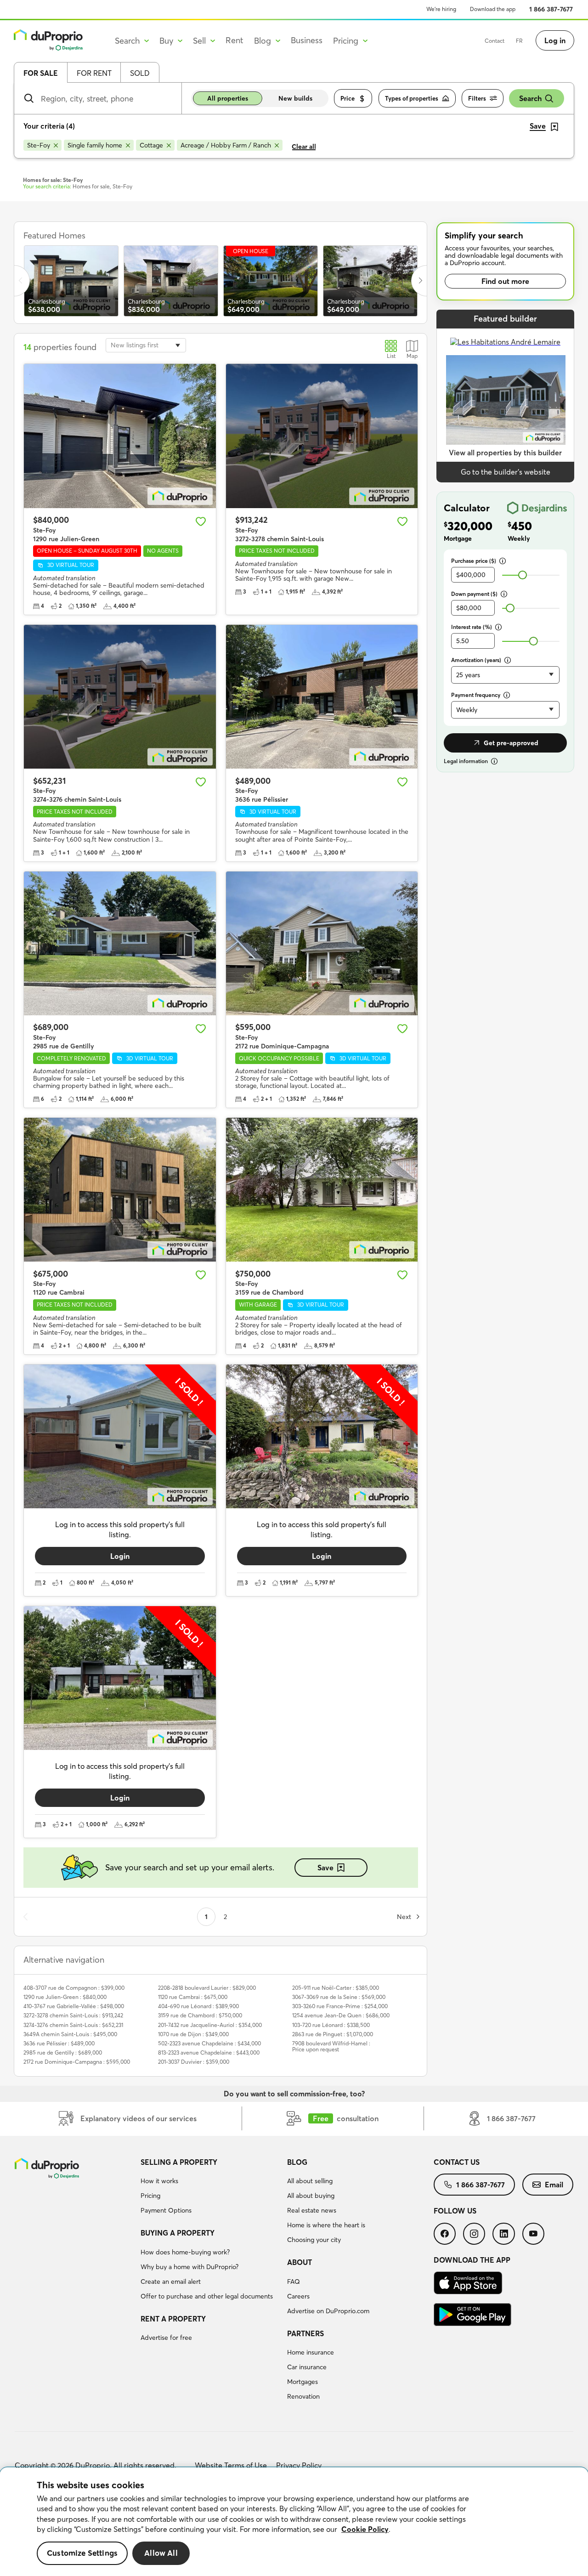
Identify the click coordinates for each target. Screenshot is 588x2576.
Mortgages (302, 2382)
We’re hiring (441, 9)
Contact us (457, 2162)
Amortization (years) (476, 660)
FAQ (294, 2282)
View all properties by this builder (505, 453)
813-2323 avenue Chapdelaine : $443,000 (209, 2052)
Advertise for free (166, 2338)
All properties (228, 98)
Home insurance (311, 2352)
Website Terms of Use (231, 2465)
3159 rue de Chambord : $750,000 (200, 2015)
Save (325, 1868)
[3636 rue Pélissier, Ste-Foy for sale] (322, 697)
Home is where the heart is (326, 2225)
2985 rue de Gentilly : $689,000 (63, 2052)
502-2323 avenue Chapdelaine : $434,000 (209, 2043)
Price (348, 98)
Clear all (304, 147)
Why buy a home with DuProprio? (189, 2267)
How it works (159, 2181)
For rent (94, 73)
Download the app (493, 9)
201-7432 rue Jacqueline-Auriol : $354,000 (210, 2025)
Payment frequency (476, 695)
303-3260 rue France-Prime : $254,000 (340, 2006)
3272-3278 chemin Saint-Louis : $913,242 (73, 2015)
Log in (555, 40)
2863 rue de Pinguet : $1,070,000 (333, 2034)
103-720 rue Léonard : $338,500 (331, 2025)
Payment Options (166, 2210)
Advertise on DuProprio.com (328, 2311)
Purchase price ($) (474, 561)
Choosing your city (314, 2240)
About (300, 2262)
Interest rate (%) (472, 627)
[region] (294, 2522)
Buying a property (178, 2233)
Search (530, 98)
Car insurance (307, 2367)
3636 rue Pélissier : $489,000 (59, 2043)
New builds (295, 98)
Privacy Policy (299, 2465)
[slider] (523, 575)
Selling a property (179, 2162)
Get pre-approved (511, 743)
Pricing (150, 2196)
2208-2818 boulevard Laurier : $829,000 (207, 1988)
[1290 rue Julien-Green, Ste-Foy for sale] (120, 436)
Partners (305, 2333)
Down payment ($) (474, 594)
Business (307, 40)
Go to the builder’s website (506, 472)
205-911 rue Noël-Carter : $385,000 (336, 1988)
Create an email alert (171, 2282)
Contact (495, 41)
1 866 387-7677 (551, 9)
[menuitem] (210, 2188)
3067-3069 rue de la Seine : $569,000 (339, 1997)
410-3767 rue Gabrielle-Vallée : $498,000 (74, 2006)
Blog (297, 2162)
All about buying (311, 2196)
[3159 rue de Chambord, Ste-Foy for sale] (322, 1190)
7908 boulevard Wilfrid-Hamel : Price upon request (331, 2046)
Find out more (505, 281)
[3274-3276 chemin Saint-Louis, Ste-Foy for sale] (120, 697)
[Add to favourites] (201, 521)
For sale (41, 73)
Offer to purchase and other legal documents (207, 2296)
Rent (235, 40)
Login (120, 1556)
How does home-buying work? (185, 2252)
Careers (298, 2296)
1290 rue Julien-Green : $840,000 (65, 1997)
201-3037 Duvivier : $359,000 (194, 2062)
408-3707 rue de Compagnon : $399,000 (74, 1988)
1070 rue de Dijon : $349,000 (193, 2034)
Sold (140, 73)
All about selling (310, 2181)
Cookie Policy (365, 2529)
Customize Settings (82, 2553)
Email (554, 2185)
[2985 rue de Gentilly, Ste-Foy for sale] (120, 943)
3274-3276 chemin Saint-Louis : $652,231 (73, 2025)
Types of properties (412, 98)
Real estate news (312, 2210)
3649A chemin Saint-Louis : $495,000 (70, 2034)
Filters (477, 98)
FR (519, 41)
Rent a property (173, 2319)
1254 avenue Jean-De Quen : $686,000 (341, 2015)
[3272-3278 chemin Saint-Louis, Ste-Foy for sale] (322, 436)
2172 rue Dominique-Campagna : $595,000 (77, 2062)
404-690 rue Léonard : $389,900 (198, 2006)
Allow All (161, 2553)
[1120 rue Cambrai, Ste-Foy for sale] (120, 1190)
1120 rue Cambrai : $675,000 (193, 1997)
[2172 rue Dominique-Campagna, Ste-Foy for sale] (322, 943)
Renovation (303, 2396)
